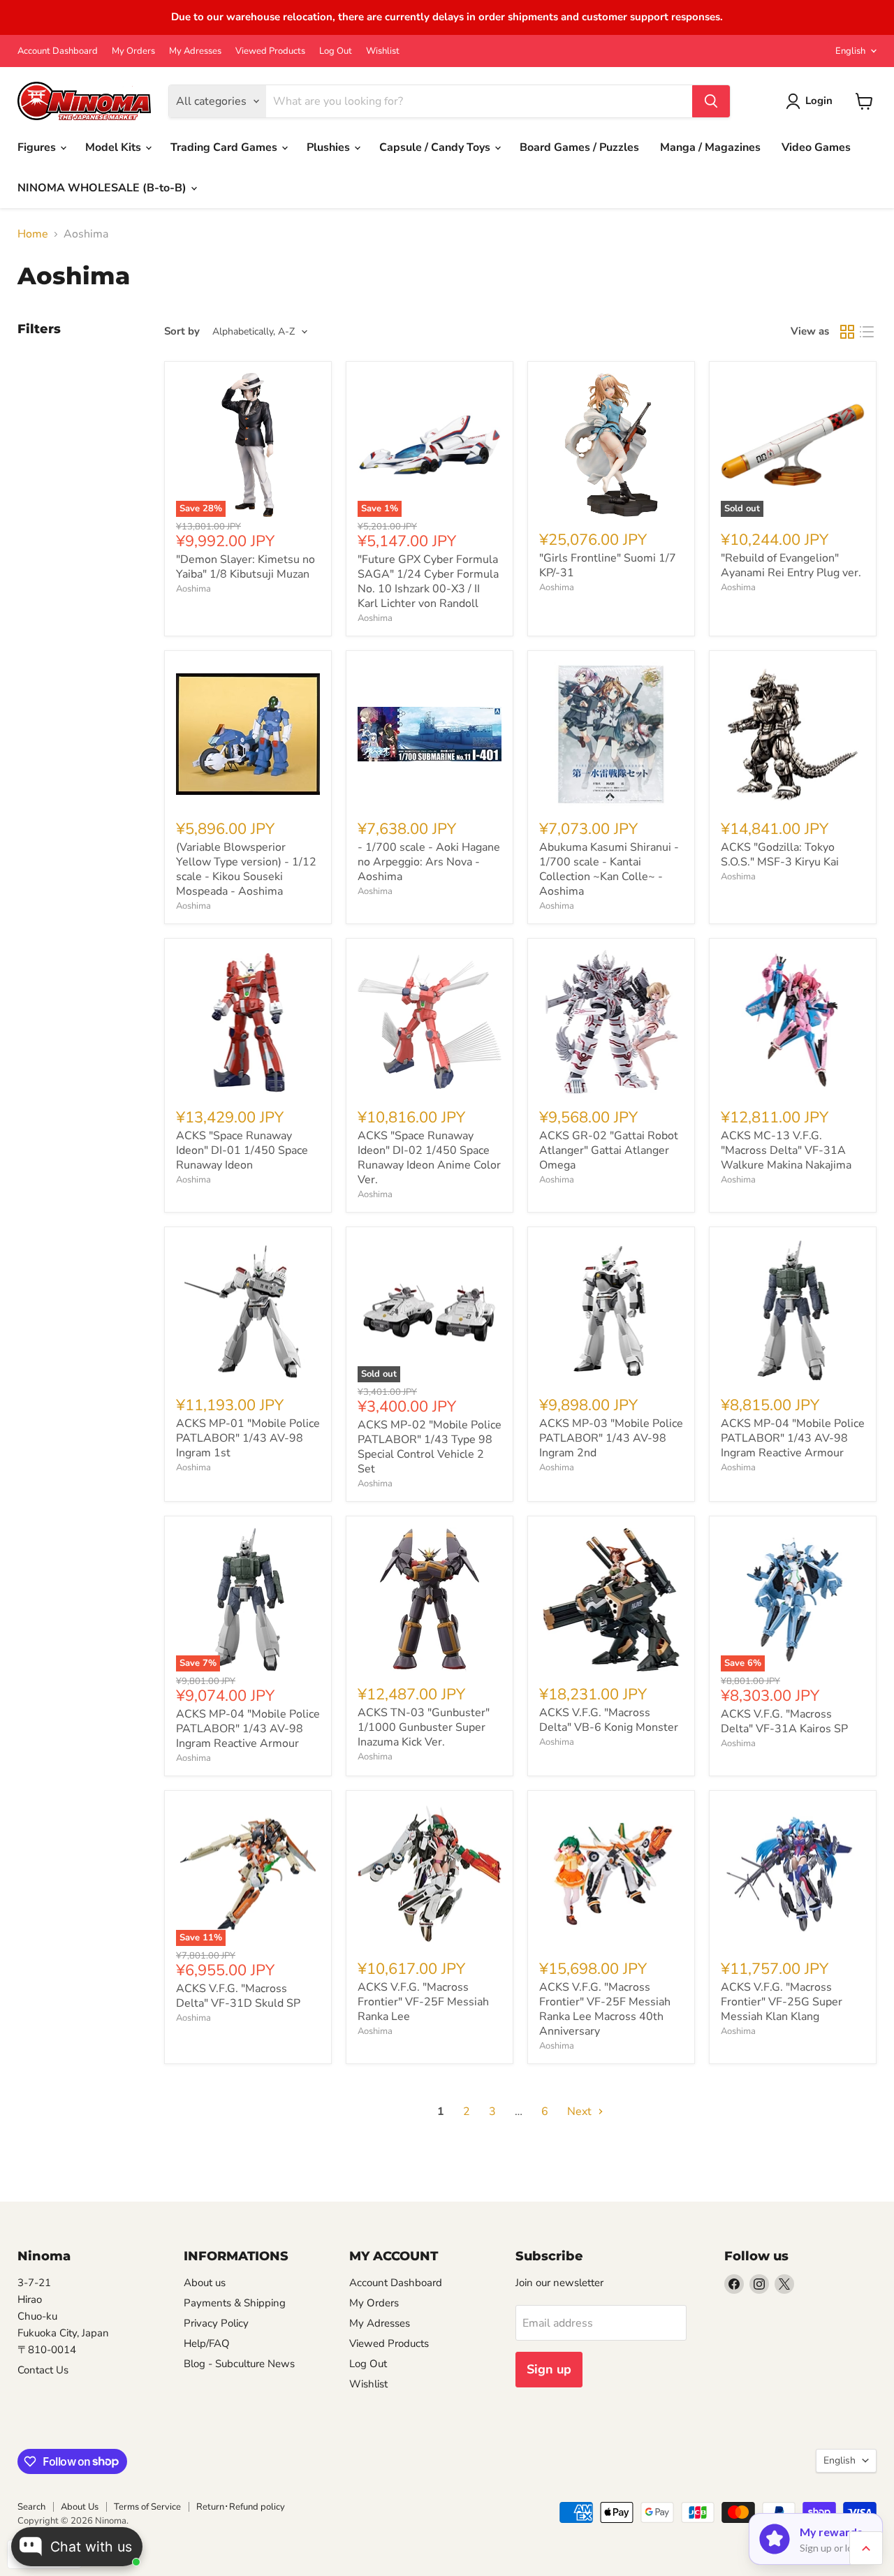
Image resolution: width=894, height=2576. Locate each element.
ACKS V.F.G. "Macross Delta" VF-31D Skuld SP (238, 1996)
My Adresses (195, 51)
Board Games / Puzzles (579, 147)
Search (31, 2507)
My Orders (133, 51)
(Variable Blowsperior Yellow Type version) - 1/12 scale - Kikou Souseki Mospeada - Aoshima (246, 869)
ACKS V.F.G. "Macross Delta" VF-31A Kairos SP (784, 1721)
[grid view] (847, 332)
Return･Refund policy (241, 2507)
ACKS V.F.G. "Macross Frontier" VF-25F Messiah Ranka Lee (423, 2002)
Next (581, 2112)
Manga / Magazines (710, 147)
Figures (38, 147)
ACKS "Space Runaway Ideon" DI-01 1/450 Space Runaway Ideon (242, 1150)
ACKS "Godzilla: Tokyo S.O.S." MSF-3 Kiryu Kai (780, 855)
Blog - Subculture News (239, 2364)
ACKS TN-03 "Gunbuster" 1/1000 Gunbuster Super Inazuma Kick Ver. (424, 1727)
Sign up (549, 2369)
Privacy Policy (216, 2323)
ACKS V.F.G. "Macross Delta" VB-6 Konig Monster (609, 1720)
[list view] (867, 332)
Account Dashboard (58, 51)
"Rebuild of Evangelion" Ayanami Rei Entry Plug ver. (791, 565)
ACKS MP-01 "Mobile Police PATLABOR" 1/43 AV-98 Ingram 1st (248, 1438)
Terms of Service (147, 2507)
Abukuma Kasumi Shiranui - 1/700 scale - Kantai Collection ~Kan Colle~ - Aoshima (609, 869)
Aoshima (193, 589)
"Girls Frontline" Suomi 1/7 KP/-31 (608, 565)
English (850, 51)
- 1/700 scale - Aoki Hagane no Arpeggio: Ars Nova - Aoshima (429, 862)
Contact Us (43, 2370)
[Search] (711, 101)
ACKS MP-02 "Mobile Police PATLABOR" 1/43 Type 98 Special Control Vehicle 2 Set (430, 1447)
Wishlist (383, 51)
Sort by (182, 331)
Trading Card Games (225, 147)
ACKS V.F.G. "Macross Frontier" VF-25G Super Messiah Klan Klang (782, 2002)
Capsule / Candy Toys (436, 147)
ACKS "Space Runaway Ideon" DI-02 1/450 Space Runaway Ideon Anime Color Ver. (429, 1158)
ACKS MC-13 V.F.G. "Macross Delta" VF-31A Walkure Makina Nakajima (786, 1150)
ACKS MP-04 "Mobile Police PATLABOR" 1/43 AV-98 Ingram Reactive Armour (793, 1438)
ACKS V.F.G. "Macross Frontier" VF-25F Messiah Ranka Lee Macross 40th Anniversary (605, 2009)
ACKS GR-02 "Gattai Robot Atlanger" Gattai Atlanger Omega (609, 1150)
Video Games (816, 147)
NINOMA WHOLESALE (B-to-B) (103, 188)
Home (33, 234)
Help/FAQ (207, 2343)
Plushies (330, 147)
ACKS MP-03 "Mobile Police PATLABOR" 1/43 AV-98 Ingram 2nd (611, 1438)
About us (205, 2283)
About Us (80, 2507)
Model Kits (115, 147)
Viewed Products (270, 51)
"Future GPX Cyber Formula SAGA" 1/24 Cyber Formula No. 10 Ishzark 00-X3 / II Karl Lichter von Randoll (428, 581)
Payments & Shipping (235, 2303)
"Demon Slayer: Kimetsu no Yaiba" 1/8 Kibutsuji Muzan (246, 567)
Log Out (336, 51)
